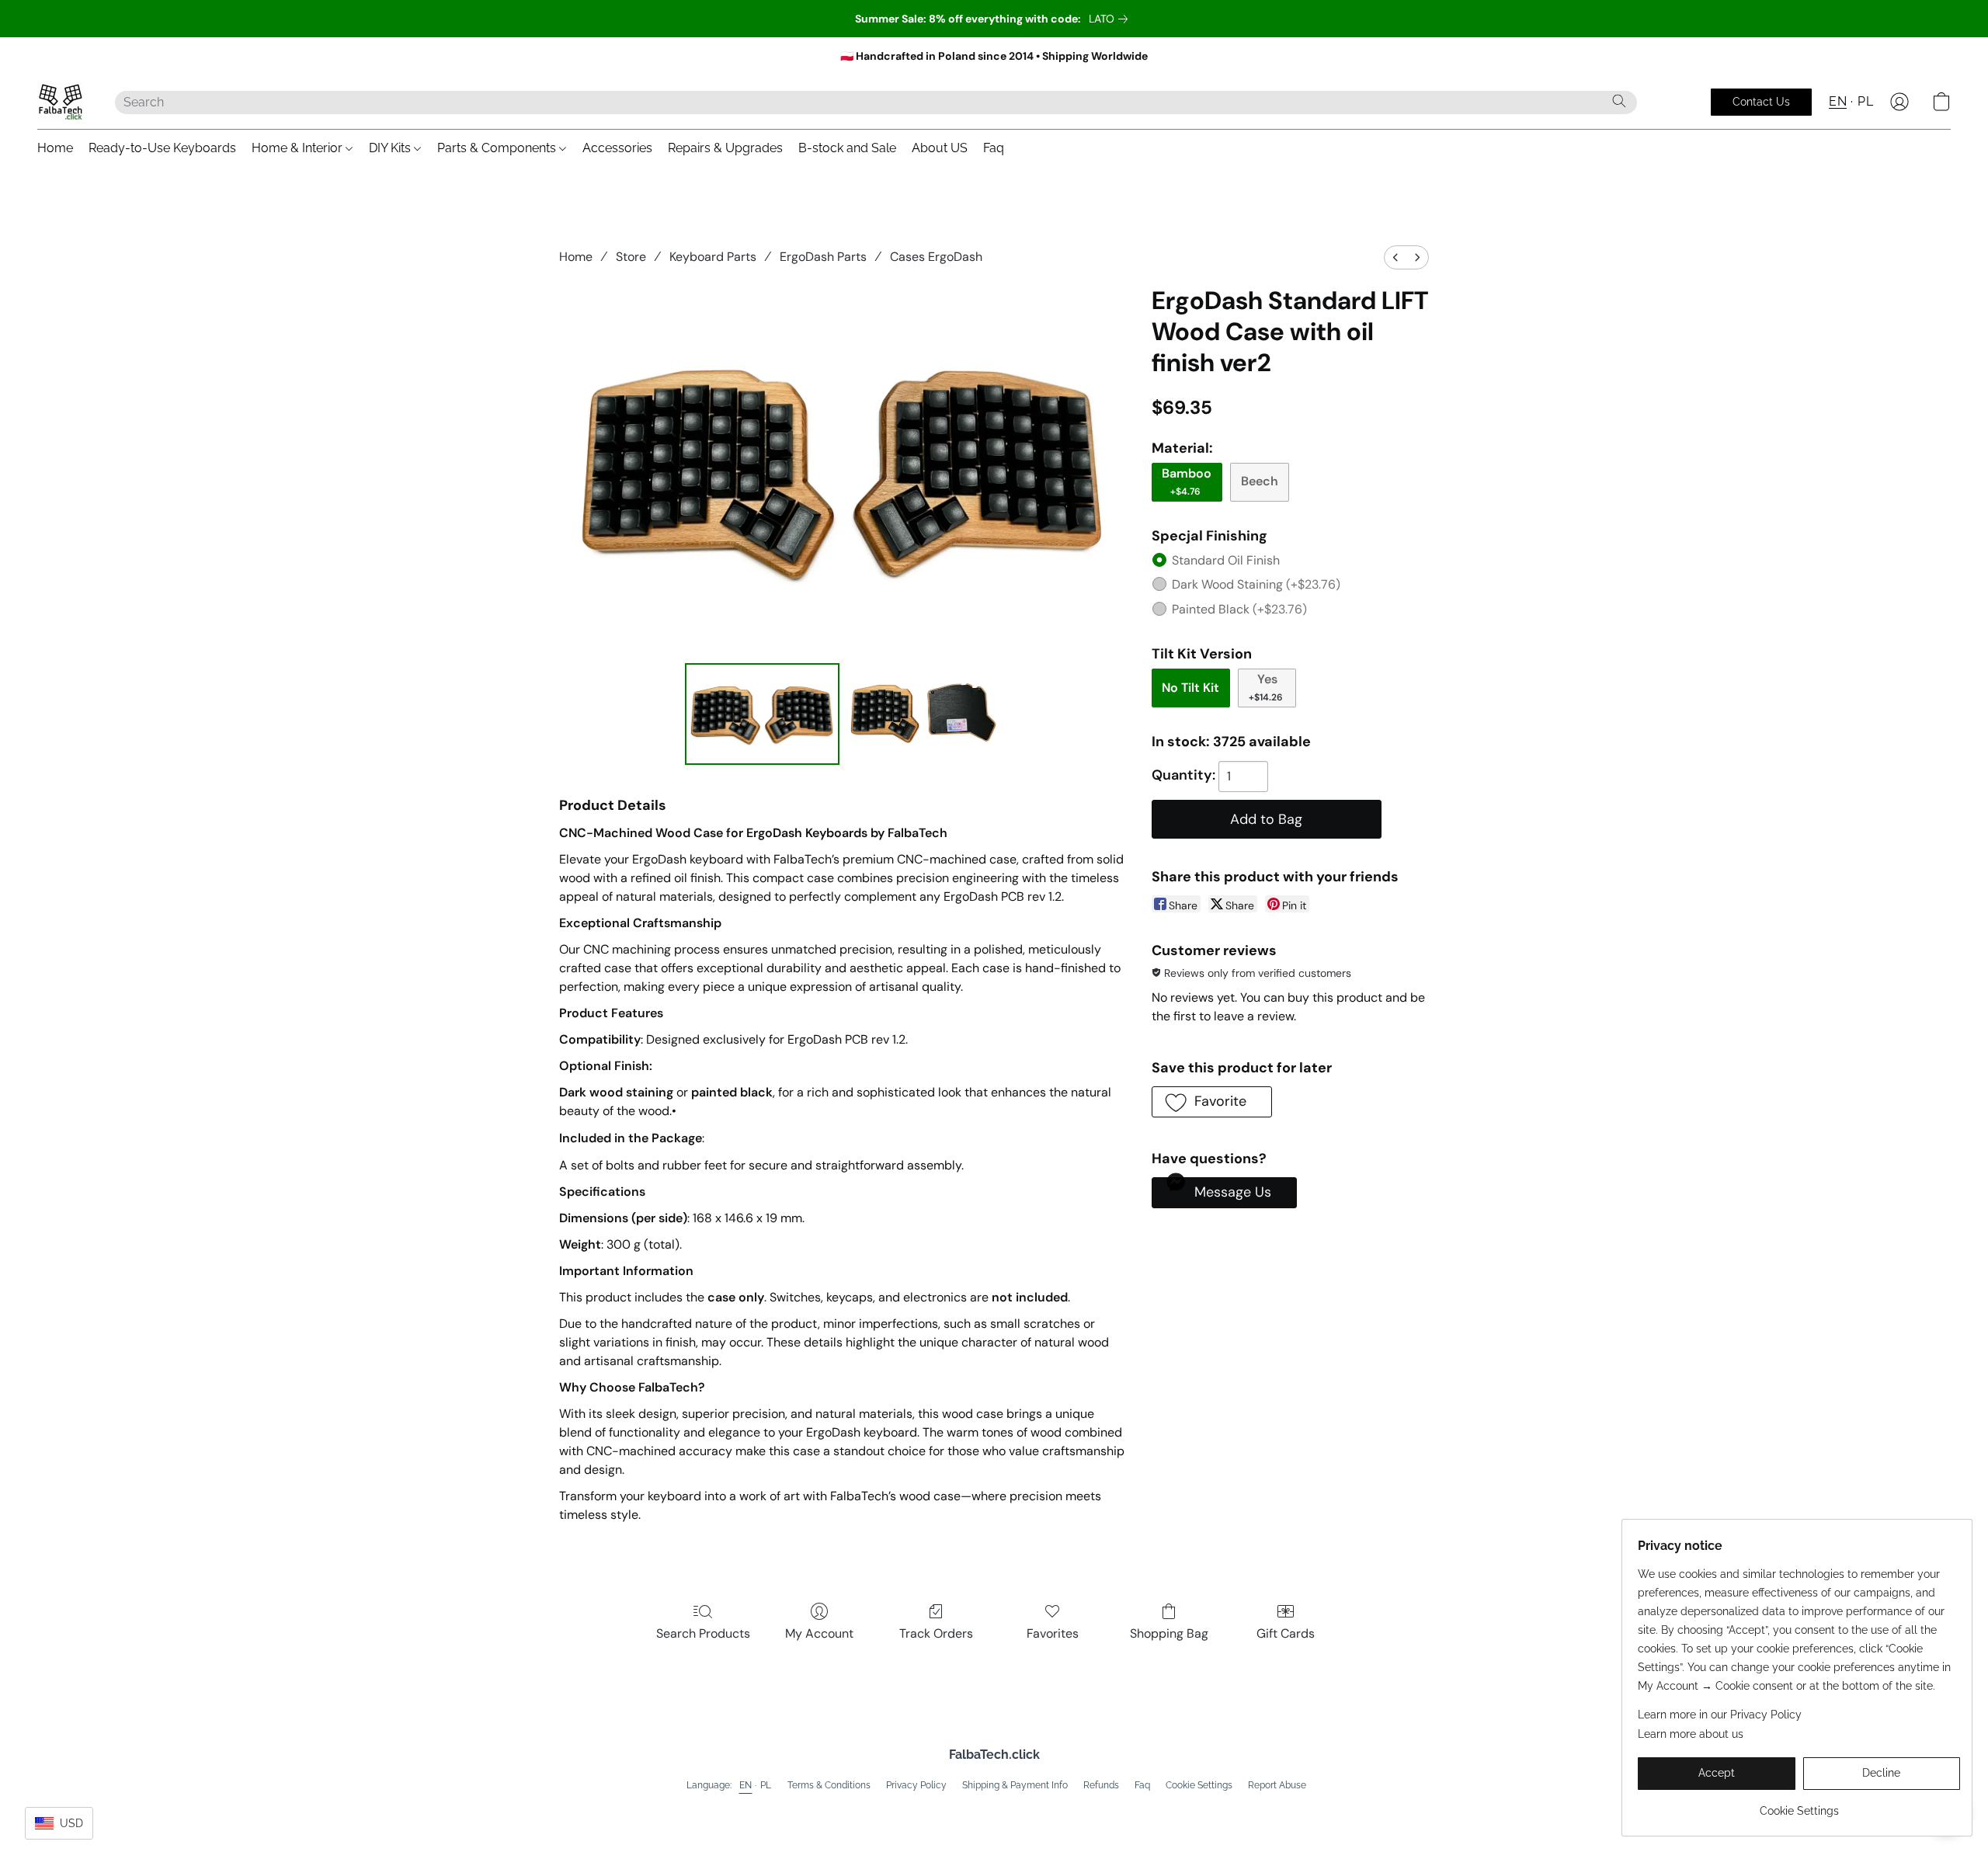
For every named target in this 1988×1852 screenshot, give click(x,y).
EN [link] (746, 1785)
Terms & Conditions (829, 1785)
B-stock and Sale (847, 148)
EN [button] (1838, 101)
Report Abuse (1277, 1785)
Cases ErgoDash (936, 257)
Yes (1266, 687)
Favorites (1053, 1633)
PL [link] (766, 1785)
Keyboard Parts (713, 257)
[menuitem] (1395, 257)
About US (940, 148)
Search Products (703, 1633)
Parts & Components (498, 148)
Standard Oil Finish (1226, 560)
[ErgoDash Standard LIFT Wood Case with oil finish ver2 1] (923, 714)
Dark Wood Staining (1256, 584)
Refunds (1101, 1785)
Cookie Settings (1199, 1785)
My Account (819, 1633)
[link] (1111, 19)
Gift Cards (1286, 1633)
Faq (994, 148)
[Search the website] (1619, 101)
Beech (1260, 481)
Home (55, 148)
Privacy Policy (916, 1785)
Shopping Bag (1169, 1633)
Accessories (617, 148)
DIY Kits (391, 148)
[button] (61, 102)
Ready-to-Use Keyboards (162, 148)
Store (631, 257)
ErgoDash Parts (823, 257)
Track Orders (936, 1633)
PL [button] (1865, 101)
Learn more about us (1691, 1734)
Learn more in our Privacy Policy (1720, 1715)
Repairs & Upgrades (725, 148)
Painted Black (1239, 609)
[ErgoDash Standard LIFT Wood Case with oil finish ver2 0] (763, 714)
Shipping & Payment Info (1015, 1785)
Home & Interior (299, 148)
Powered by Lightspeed (994, 1810)
